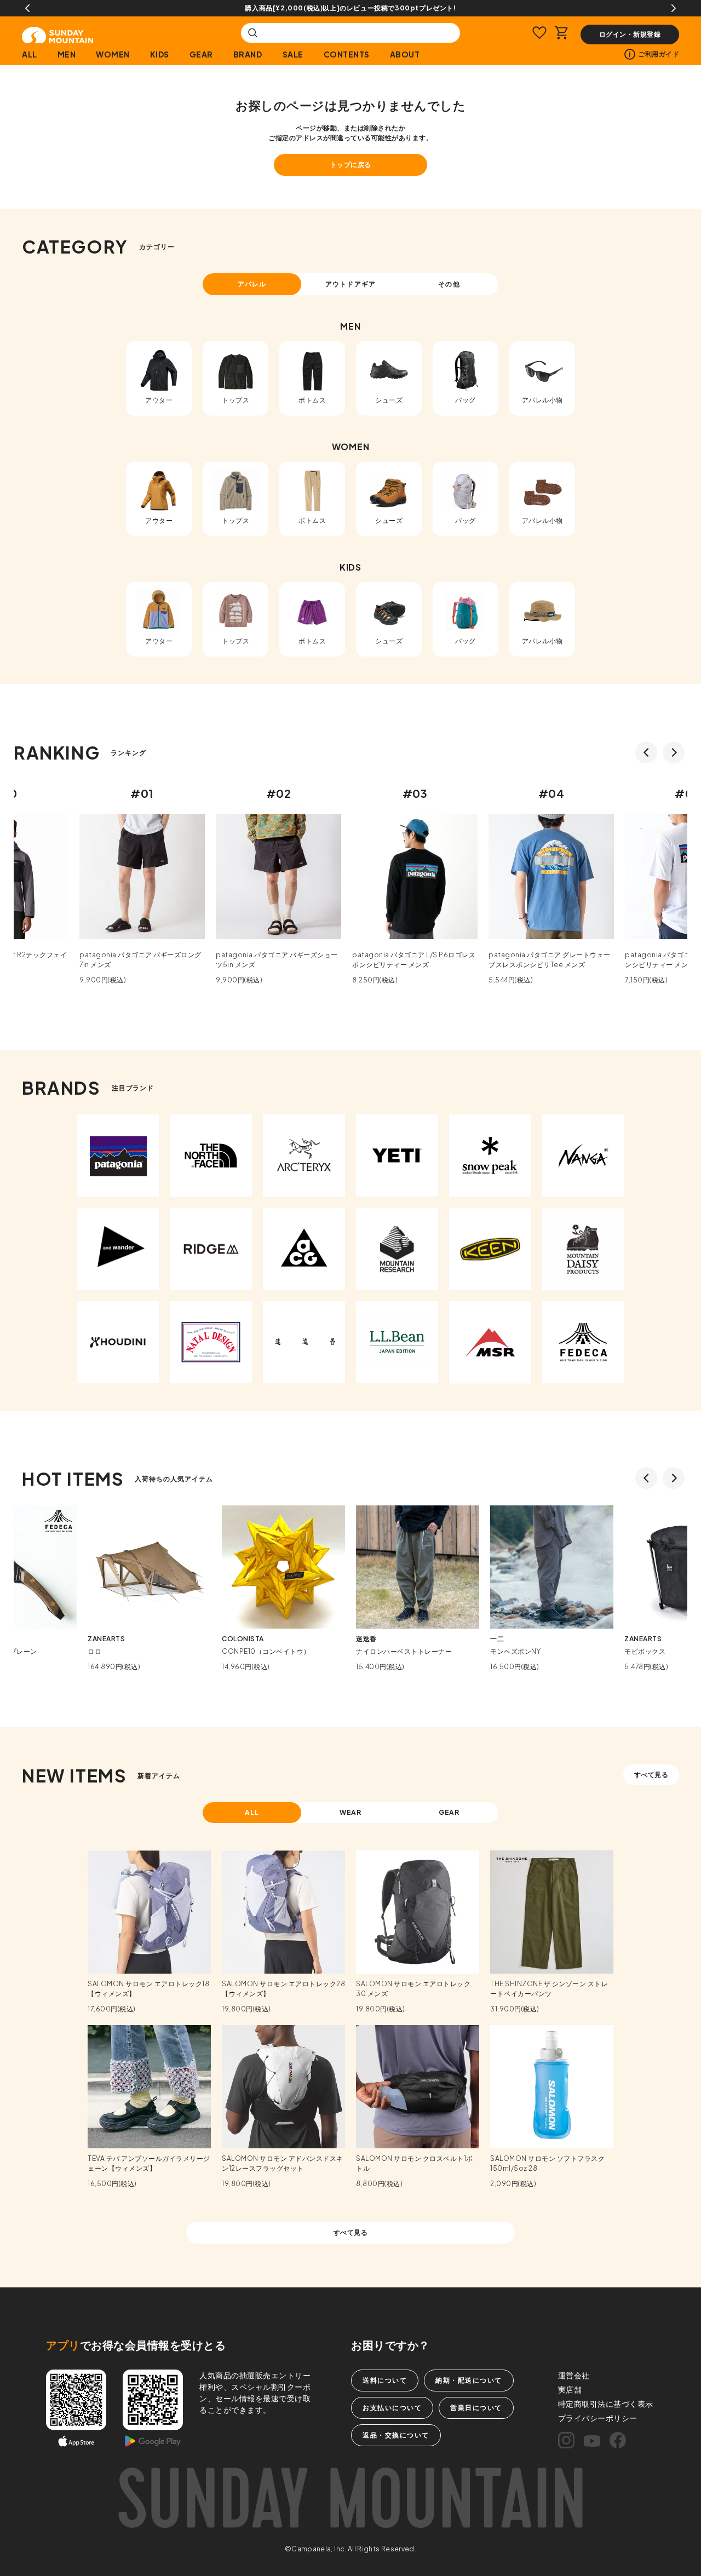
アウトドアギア (350, 284)
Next (674, 8)
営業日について (476, 2408)
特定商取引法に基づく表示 (606, 2404)
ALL (30, 54)
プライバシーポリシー (598, 2418)
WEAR (351, 1812)
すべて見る (651, 1775)
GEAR (201, 54)
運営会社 (574, 2375)
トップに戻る (351, 165)
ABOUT (405, 54)
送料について (385, 2380)
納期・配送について (469, 2380)
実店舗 (570, 2389)
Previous (27, 8)
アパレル (252, 284)
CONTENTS (347, 54)
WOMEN (113, 54)
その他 (449, 284)
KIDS (160, 54)
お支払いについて (392, 2408)
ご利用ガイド (659, 54)
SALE (293, 54)
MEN (67, 54)
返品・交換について (396, 2435)
